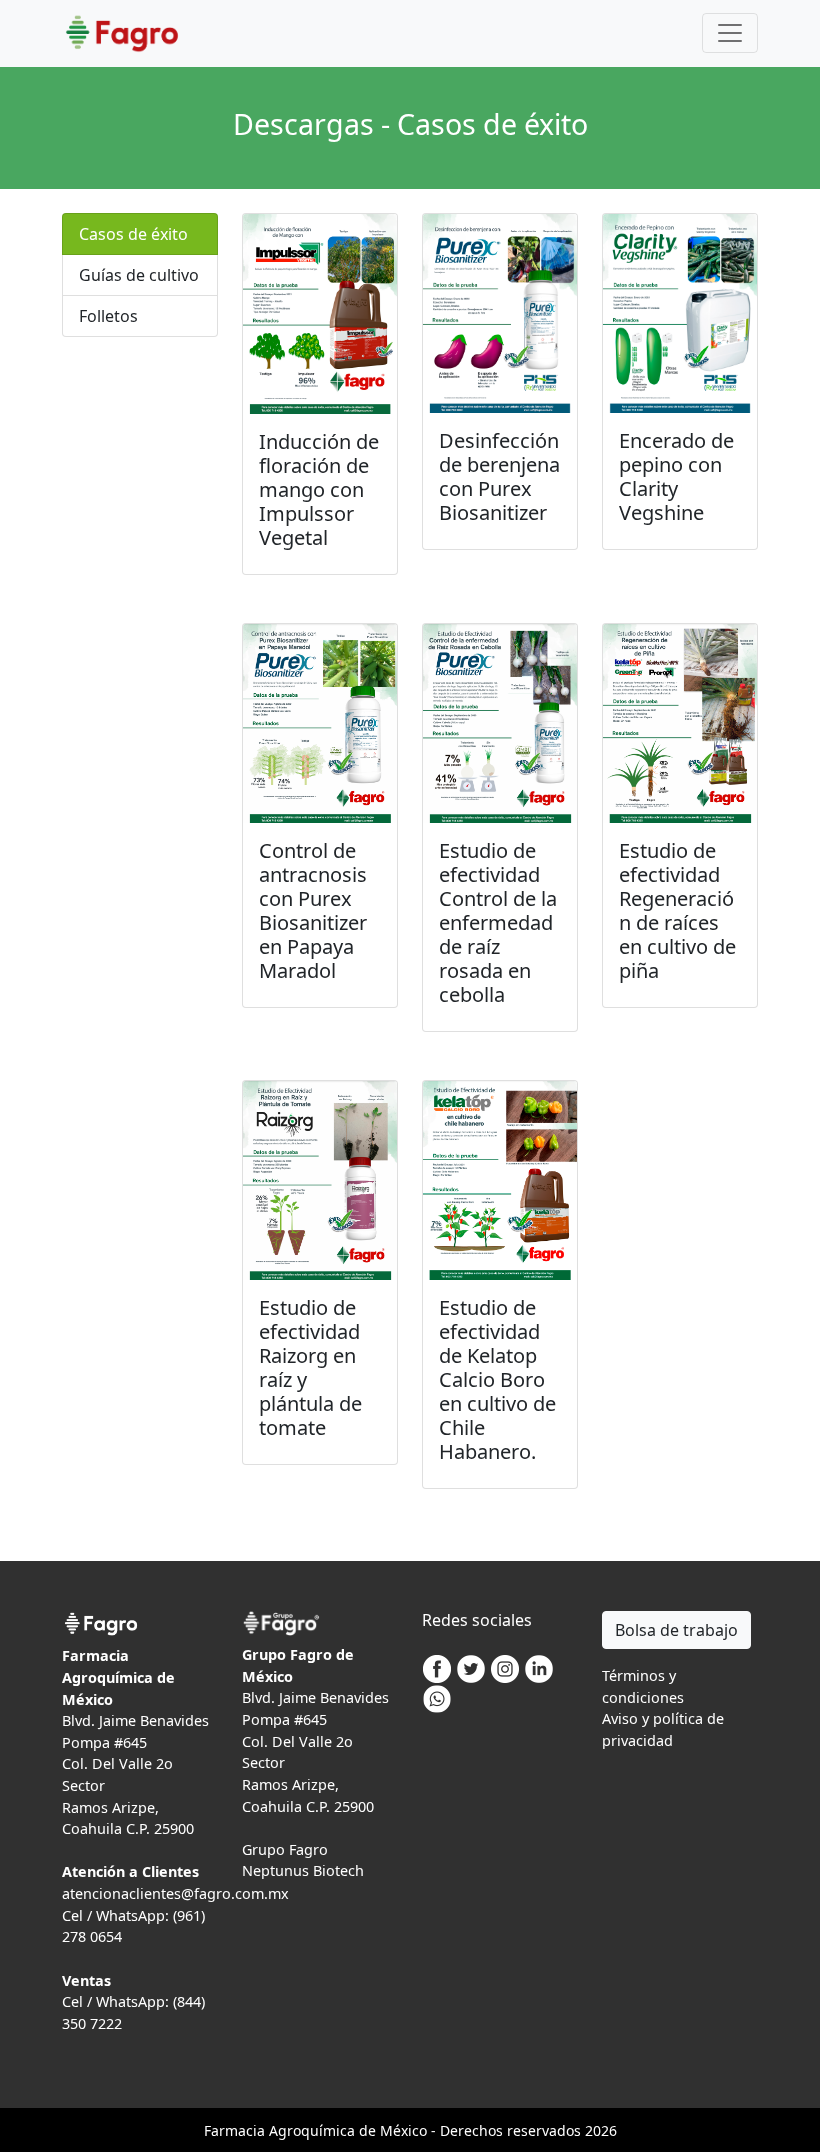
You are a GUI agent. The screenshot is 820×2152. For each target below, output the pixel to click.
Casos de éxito (133, 234)
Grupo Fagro (285, 1849)
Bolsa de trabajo (676, 1630)
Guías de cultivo (139, 275)
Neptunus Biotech (303, 1870)
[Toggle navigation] (730, 33)
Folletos (108, 316)
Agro (285, 2130)
